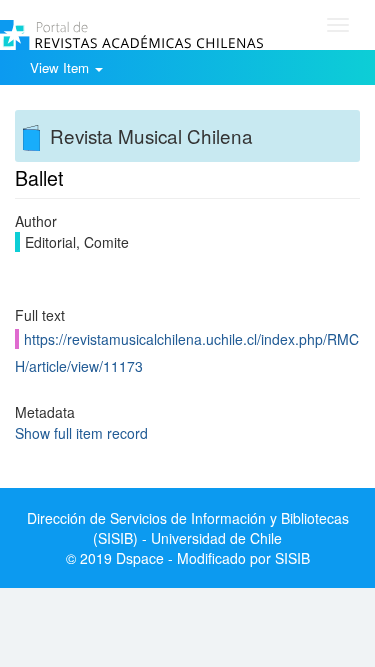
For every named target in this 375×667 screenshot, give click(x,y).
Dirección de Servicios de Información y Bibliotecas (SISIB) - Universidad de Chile (188, 528)
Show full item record (81, 433)
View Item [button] (61, 67)
